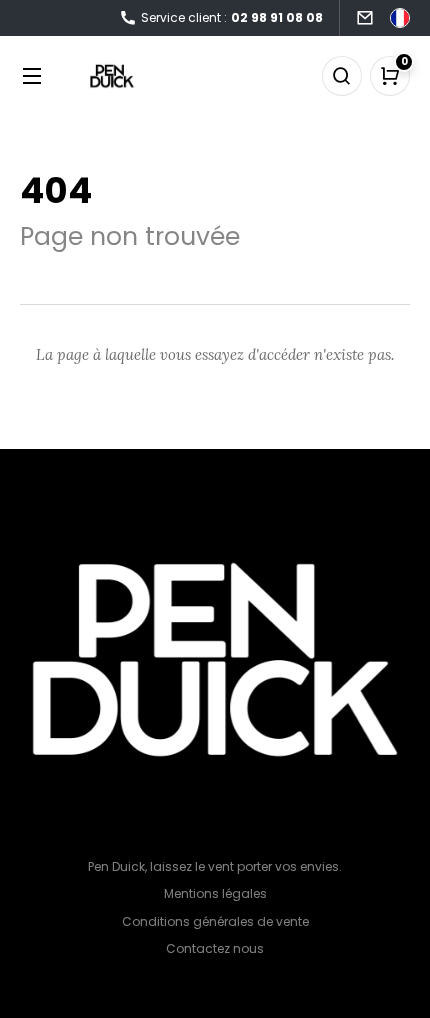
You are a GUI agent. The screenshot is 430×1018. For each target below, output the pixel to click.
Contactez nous (215, 948)
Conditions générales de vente (215, 921)
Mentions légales (215, 893)
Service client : (232, 17)
